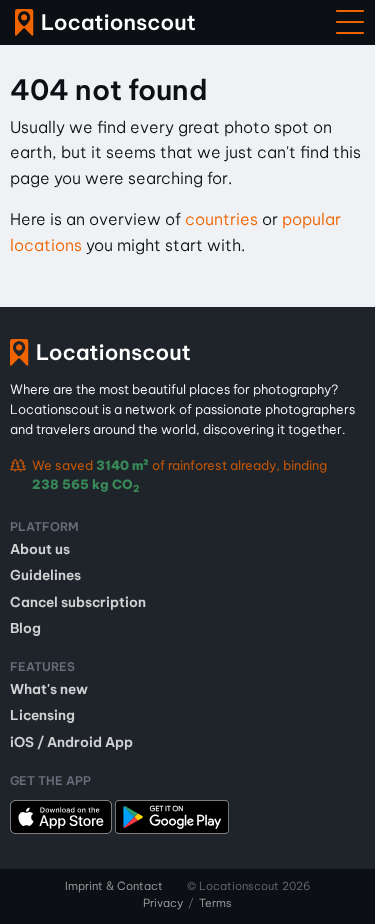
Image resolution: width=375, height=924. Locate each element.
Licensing (42, 715)
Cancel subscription (78, 602)
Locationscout (105, 22)
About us (40, 549)
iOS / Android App (71, 742)
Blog (25, 628)
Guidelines (45, 575)
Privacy (163, 903)
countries (221, 219)
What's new (49, 689)
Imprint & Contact (114, 886)
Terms (215, 903)
